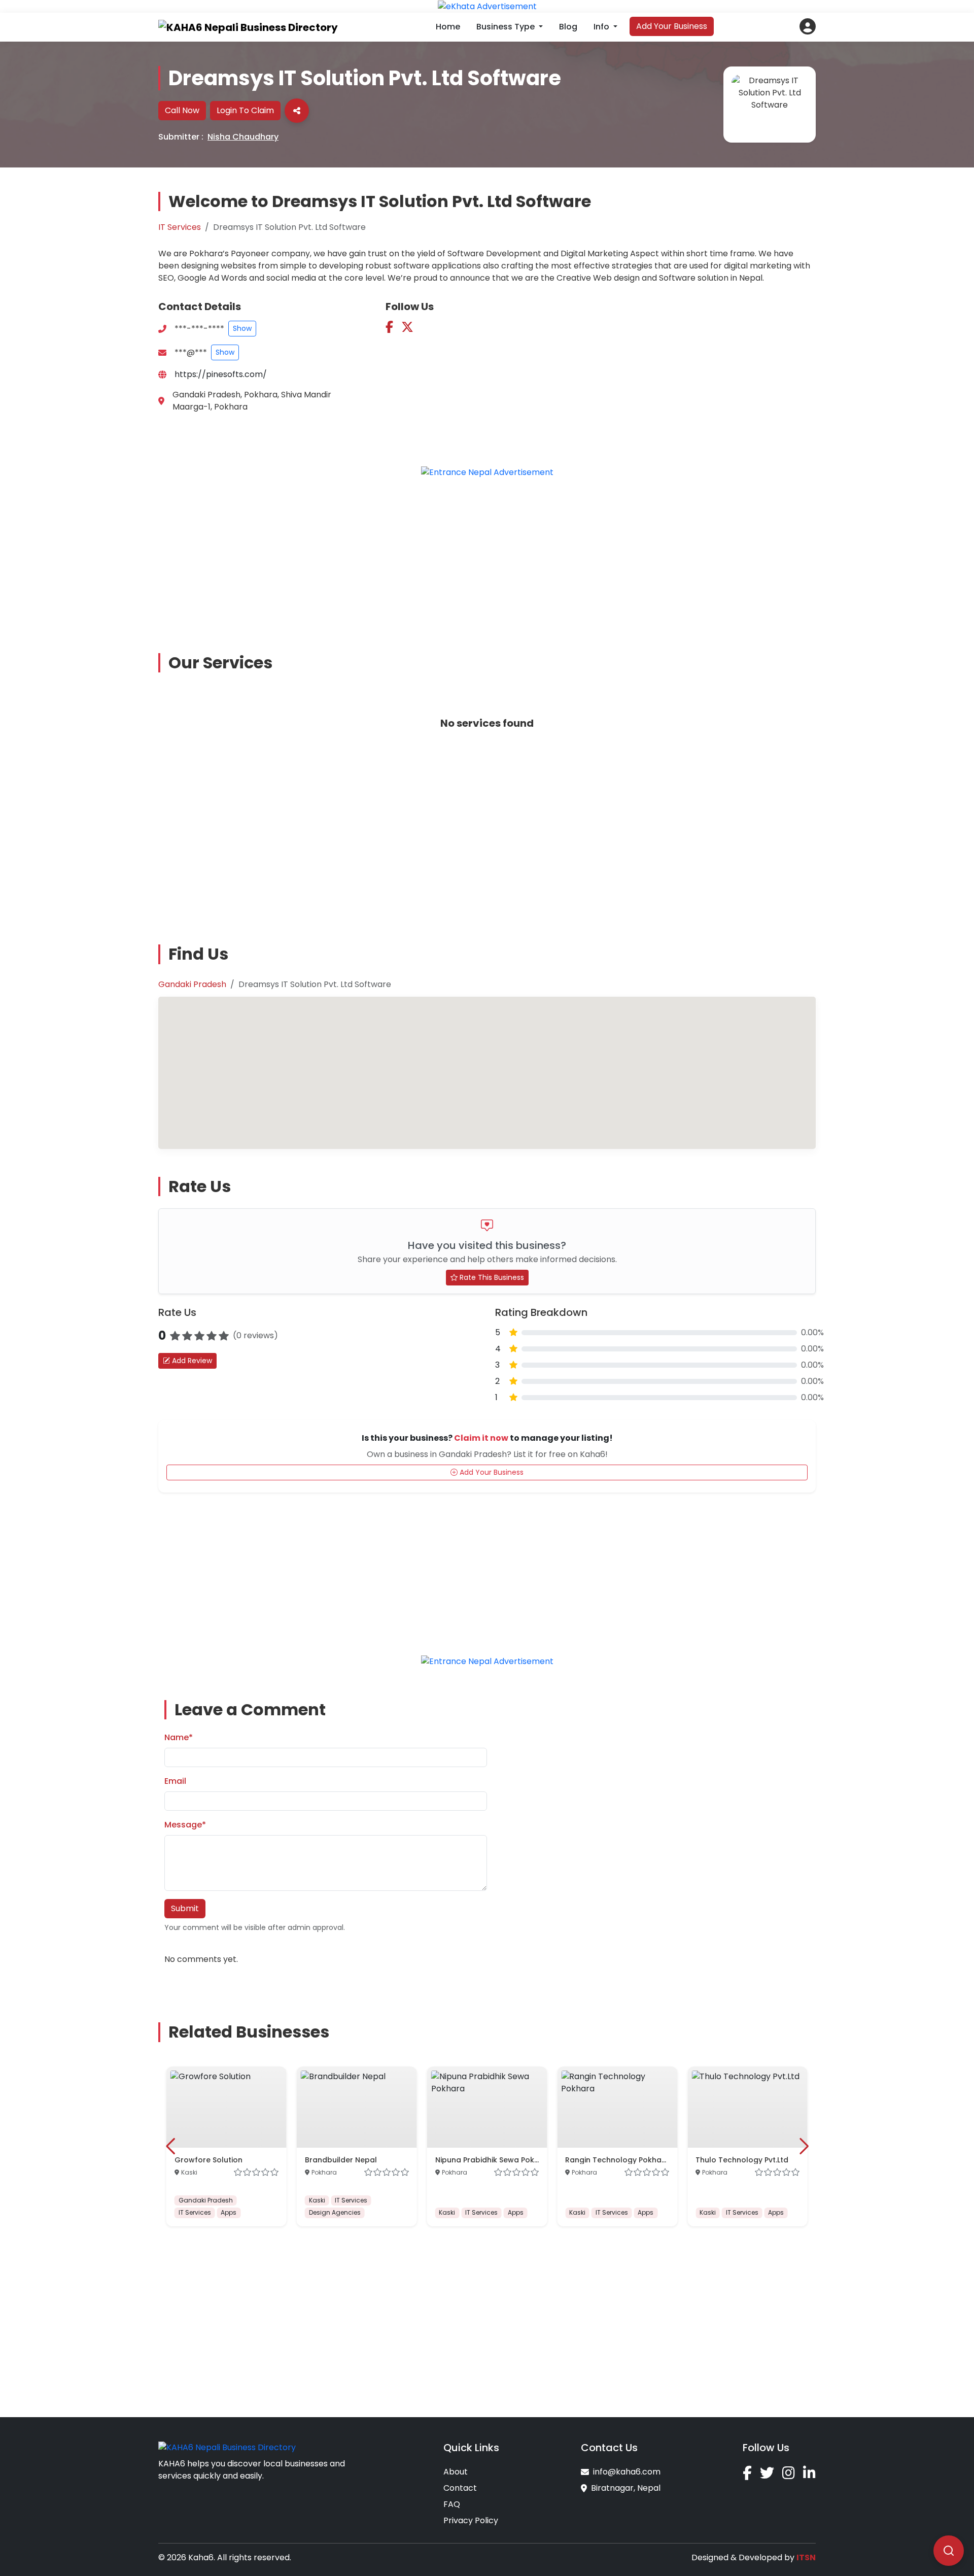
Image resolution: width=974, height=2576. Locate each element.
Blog (568, 27)
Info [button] (602, 27)
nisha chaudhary (243, 137)
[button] (808, 26)
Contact (460, 2488)
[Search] (949, 2551)
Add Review (191, 1361)
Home (448, 27)
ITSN (806, 2557)
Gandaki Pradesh (192, 984)
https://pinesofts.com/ (221, 374)
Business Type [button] (507, 27)
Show (242, 328)
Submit (185, 1908)
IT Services (180, 227)
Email (175, 1781)
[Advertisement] (487, 558)
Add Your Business (672, 26)
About (456, 2472)
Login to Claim (245, 110)
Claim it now (481, 1438)
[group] (227, 2146)
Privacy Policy (471, 2520)
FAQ (452, 2504)
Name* (179, 1737)
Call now (182, 110)
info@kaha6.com (627, 2472)
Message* (185, 1825)
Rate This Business (491, 1277)
